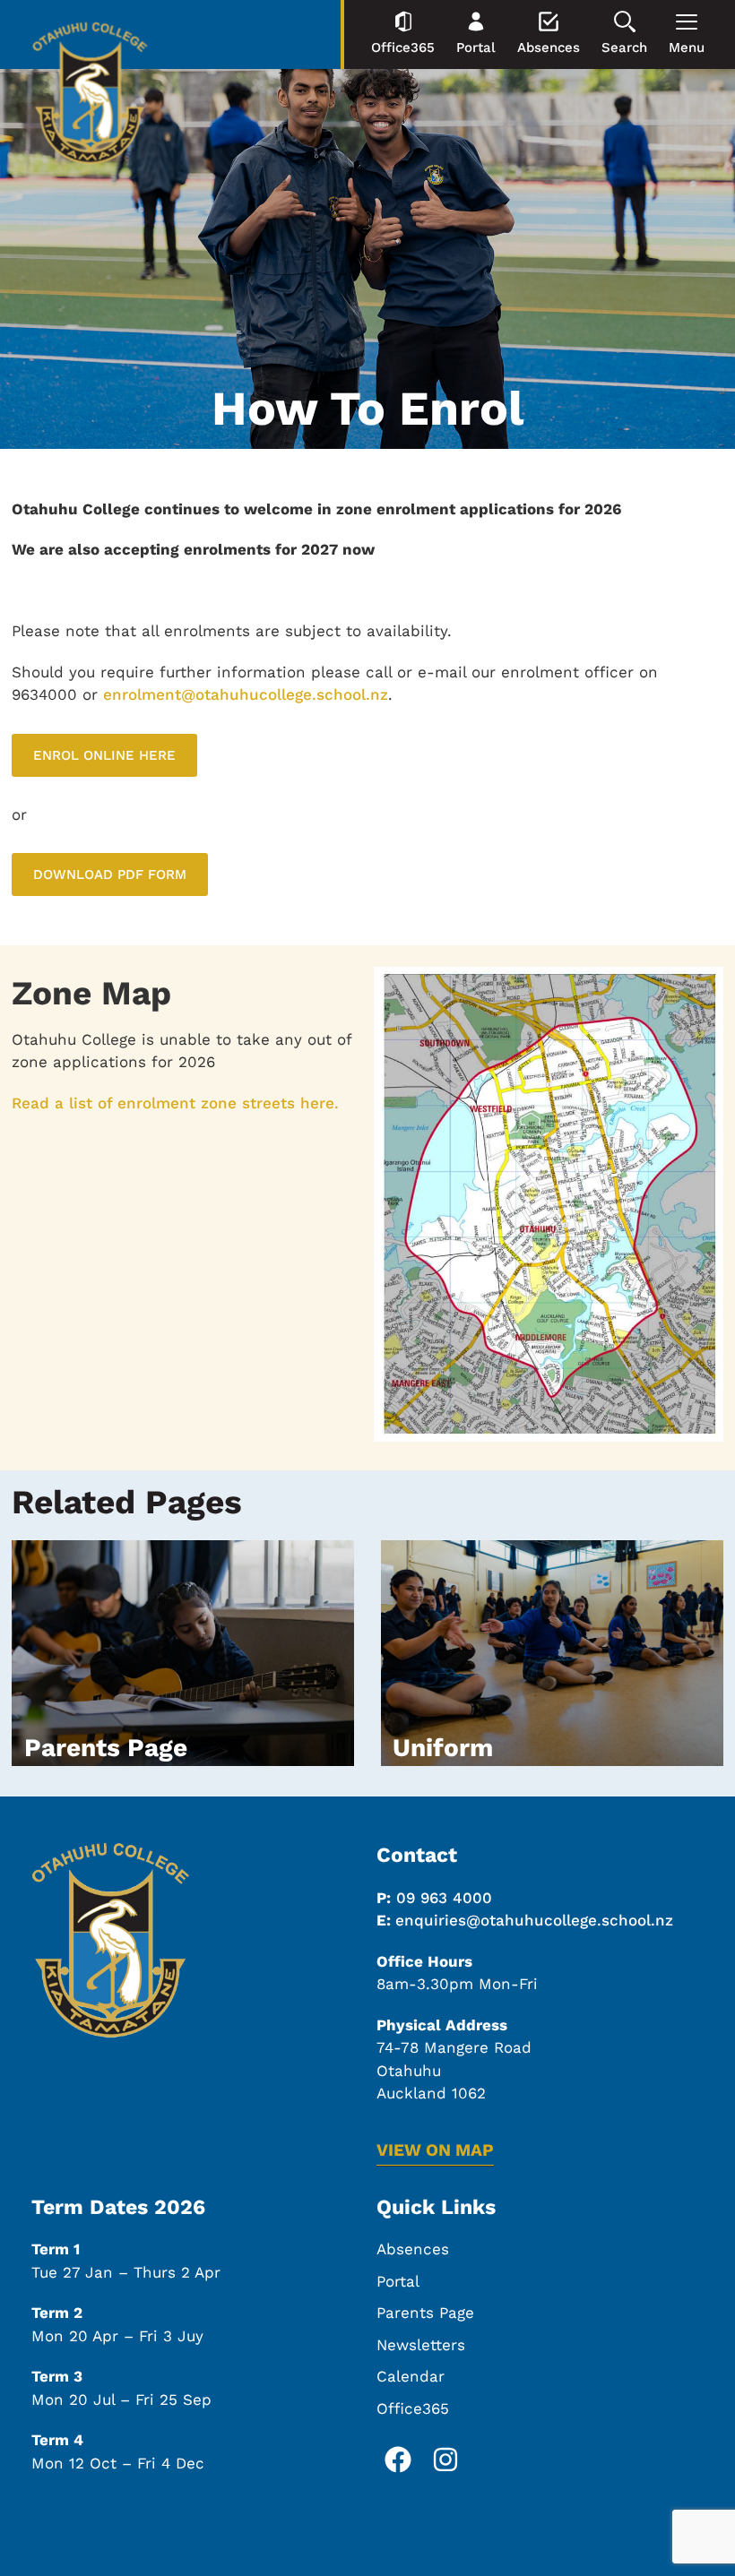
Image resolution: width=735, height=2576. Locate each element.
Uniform (443, 1748)
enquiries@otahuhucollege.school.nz (534, 1920)
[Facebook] (398, 2460)
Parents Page (106, 1748)
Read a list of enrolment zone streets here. (175, 1103)
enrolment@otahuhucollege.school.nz (246, 694)
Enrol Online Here (104, 755)
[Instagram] (445, 2460)
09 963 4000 (444, 1898)
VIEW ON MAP (435, 2150)
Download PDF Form (110, 874)
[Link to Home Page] (90, 96)
